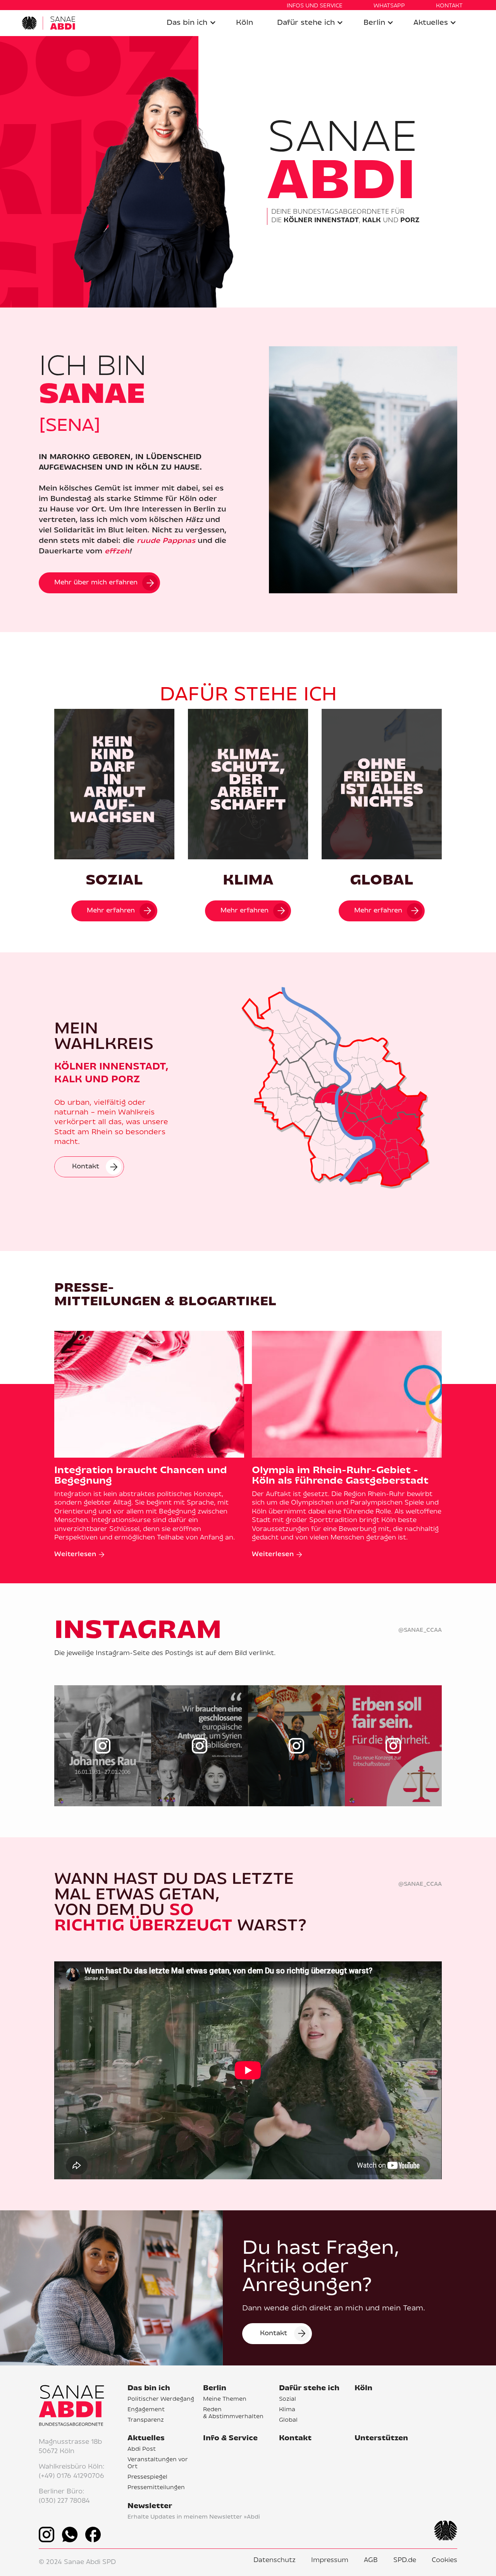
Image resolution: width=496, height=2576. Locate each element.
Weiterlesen (75, 1555)
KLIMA (248, 881)
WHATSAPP (389, 6)
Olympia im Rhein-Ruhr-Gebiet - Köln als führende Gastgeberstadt (340, 1476)
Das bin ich (187, 23)
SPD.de (405, 2560)
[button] (191, 23)
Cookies (444, 2560)
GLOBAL (382, 881)
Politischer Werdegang (161, 2400)
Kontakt (295, 2439)
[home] (48, 23)
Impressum (330, 2560)
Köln (245, 23)
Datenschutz (275, 2560)
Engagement (146, 2410)
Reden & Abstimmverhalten (233, 2413)
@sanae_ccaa (420, 1630)
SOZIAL (114, 881)
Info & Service (230, 2439)
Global (288, 2421)
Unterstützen (381, 2439)
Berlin (374, 23)
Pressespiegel (147, 2478)
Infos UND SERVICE (315, 6)
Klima (287, 2410)
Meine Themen (225, 2400)
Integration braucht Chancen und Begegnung (141, 1476)
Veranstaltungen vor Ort (158, 2463)
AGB (371, 2560)
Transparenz (146, 2421)
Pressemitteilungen (156, 2488)
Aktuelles (431, 23)
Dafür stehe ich (306, 23)
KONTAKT (449, 6)
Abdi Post (142, 2450)
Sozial (288, 2400)
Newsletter (150, 2506)
